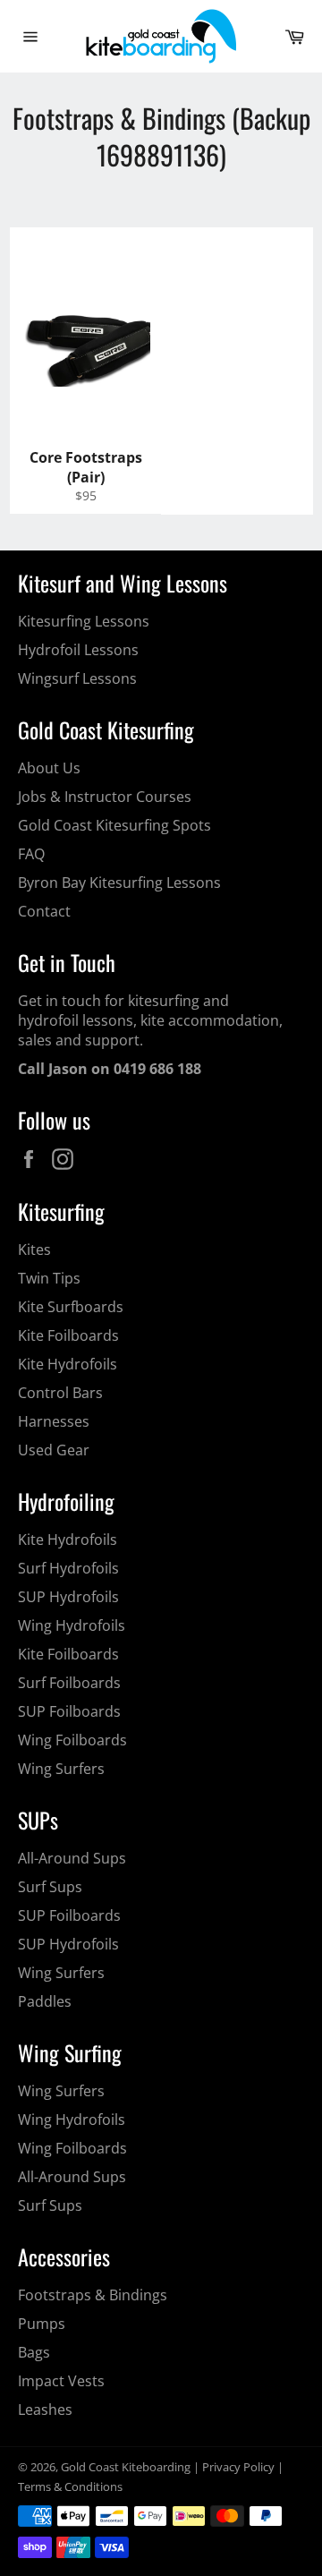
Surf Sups (50, 1887)
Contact (44, 911)
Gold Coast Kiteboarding (126, 2467)
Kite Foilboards (68, 1335)
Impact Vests (61, 2381)
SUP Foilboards (69, 1711)
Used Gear (54, 1450)
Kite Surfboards (71, 1307)
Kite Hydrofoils (68, 1364)
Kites (34, 1250)
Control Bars (60, 1393)
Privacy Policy (238, 2467)
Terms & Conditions (70, 2486)
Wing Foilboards (72, 1740)
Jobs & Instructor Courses (105, 797)
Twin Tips (49, 1278)
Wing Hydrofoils (72, 1625)
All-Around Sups (72, 1858)
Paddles (45, 2001)
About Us (49, 768)
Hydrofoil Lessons (78, 650)
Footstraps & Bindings (93, 2295)
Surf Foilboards (69, 1683)
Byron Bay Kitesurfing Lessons (119, 883)
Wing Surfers (61, 1769)
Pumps (42, 2324)
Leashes (45, 2410)
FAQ (31, 854)
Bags (34, 2352)
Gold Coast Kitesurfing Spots (114, 825)
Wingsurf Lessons (77, 678)
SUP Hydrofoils (68, 1597)
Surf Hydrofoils (68, 1568)
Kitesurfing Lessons (84, 621)
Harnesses (54, 1421)
